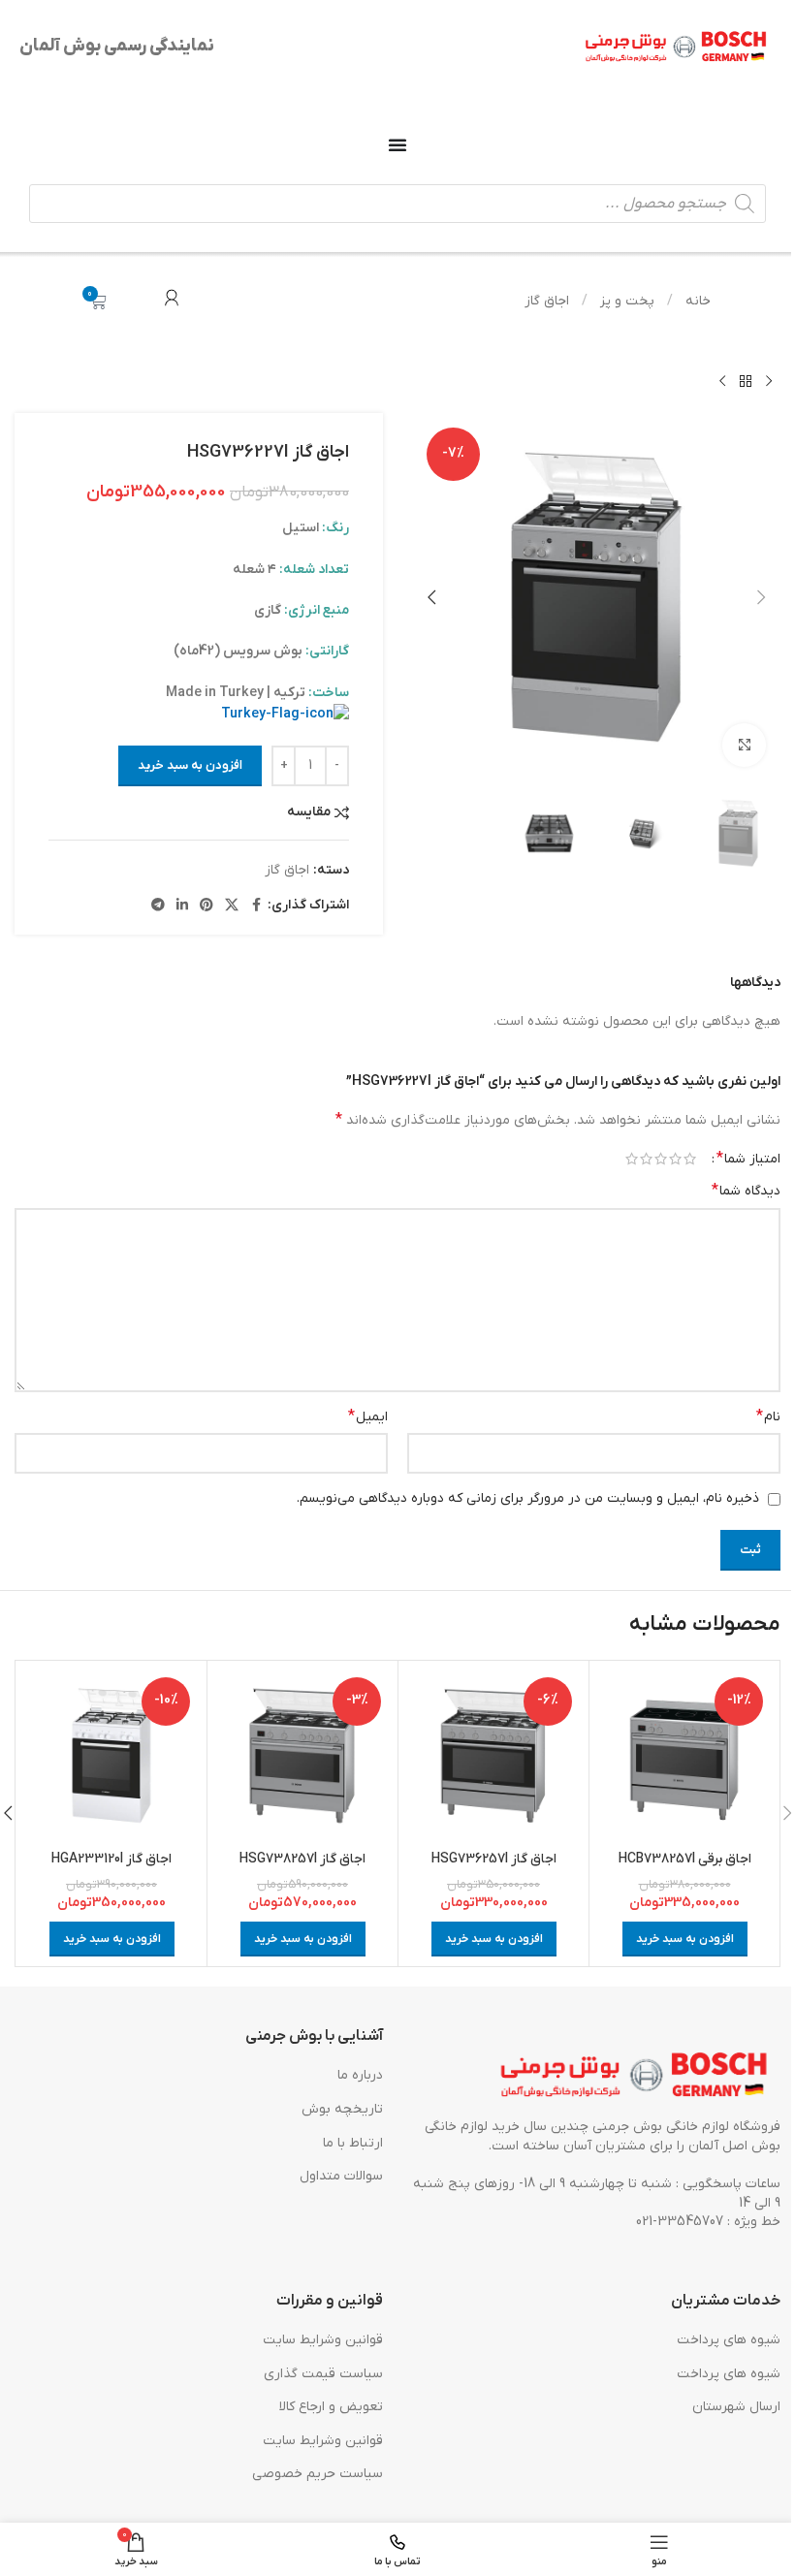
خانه (696, 301)
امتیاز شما (748, 1159)
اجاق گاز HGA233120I (111, 1859)
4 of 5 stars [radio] (646, 1159)
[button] (761, 597)
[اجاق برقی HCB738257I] (684, 1756)
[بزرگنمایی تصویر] (744, 745)
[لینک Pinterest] (207, 906)
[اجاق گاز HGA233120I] (111, 1756)
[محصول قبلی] (769, 382)
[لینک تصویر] (635, 2076)
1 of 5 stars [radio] (690, 1159)
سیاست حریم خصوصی (318, 2475)
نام (768, 1416)
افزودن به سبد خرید (190, 765)
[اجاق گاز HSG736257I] (493, 1756)
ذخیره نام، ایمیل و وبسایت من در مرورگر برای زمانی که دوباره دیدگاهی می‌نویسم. (528, 1498)
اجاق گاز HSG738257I (302, 1859)
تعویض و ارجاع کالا (331, 2407)
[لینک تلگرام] (158, 906)
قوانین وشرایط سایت (323, 2340)
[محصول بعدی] (722, 382)
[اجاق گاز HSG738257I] (302, 1756)
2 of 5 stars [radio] (675, 1159)
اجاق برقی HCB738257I (685, 1859)
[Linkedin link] (182, 906)
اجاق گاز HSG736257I (494, 1859)
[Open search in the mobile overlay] (397, 204)
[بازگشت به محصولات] (746, 382)
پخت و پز (625, 301)
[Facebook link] (256, 906)
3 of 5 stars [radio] (661, 1159)
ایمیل (368, 1416)
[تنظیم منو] (397, 144)
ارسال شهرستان (736, 2407)
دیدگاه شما (746, 1191)
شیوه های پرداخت (729, 2340)
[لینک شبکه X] (232, 906)
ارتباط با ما (353, 2143)
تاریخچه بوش (342, 2109)
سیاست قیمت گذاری (323, 2374)
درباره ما (360, 2076)
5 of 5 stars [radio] (632, 1159)
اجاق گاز (547, 301)
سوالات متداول (341, 2176)
